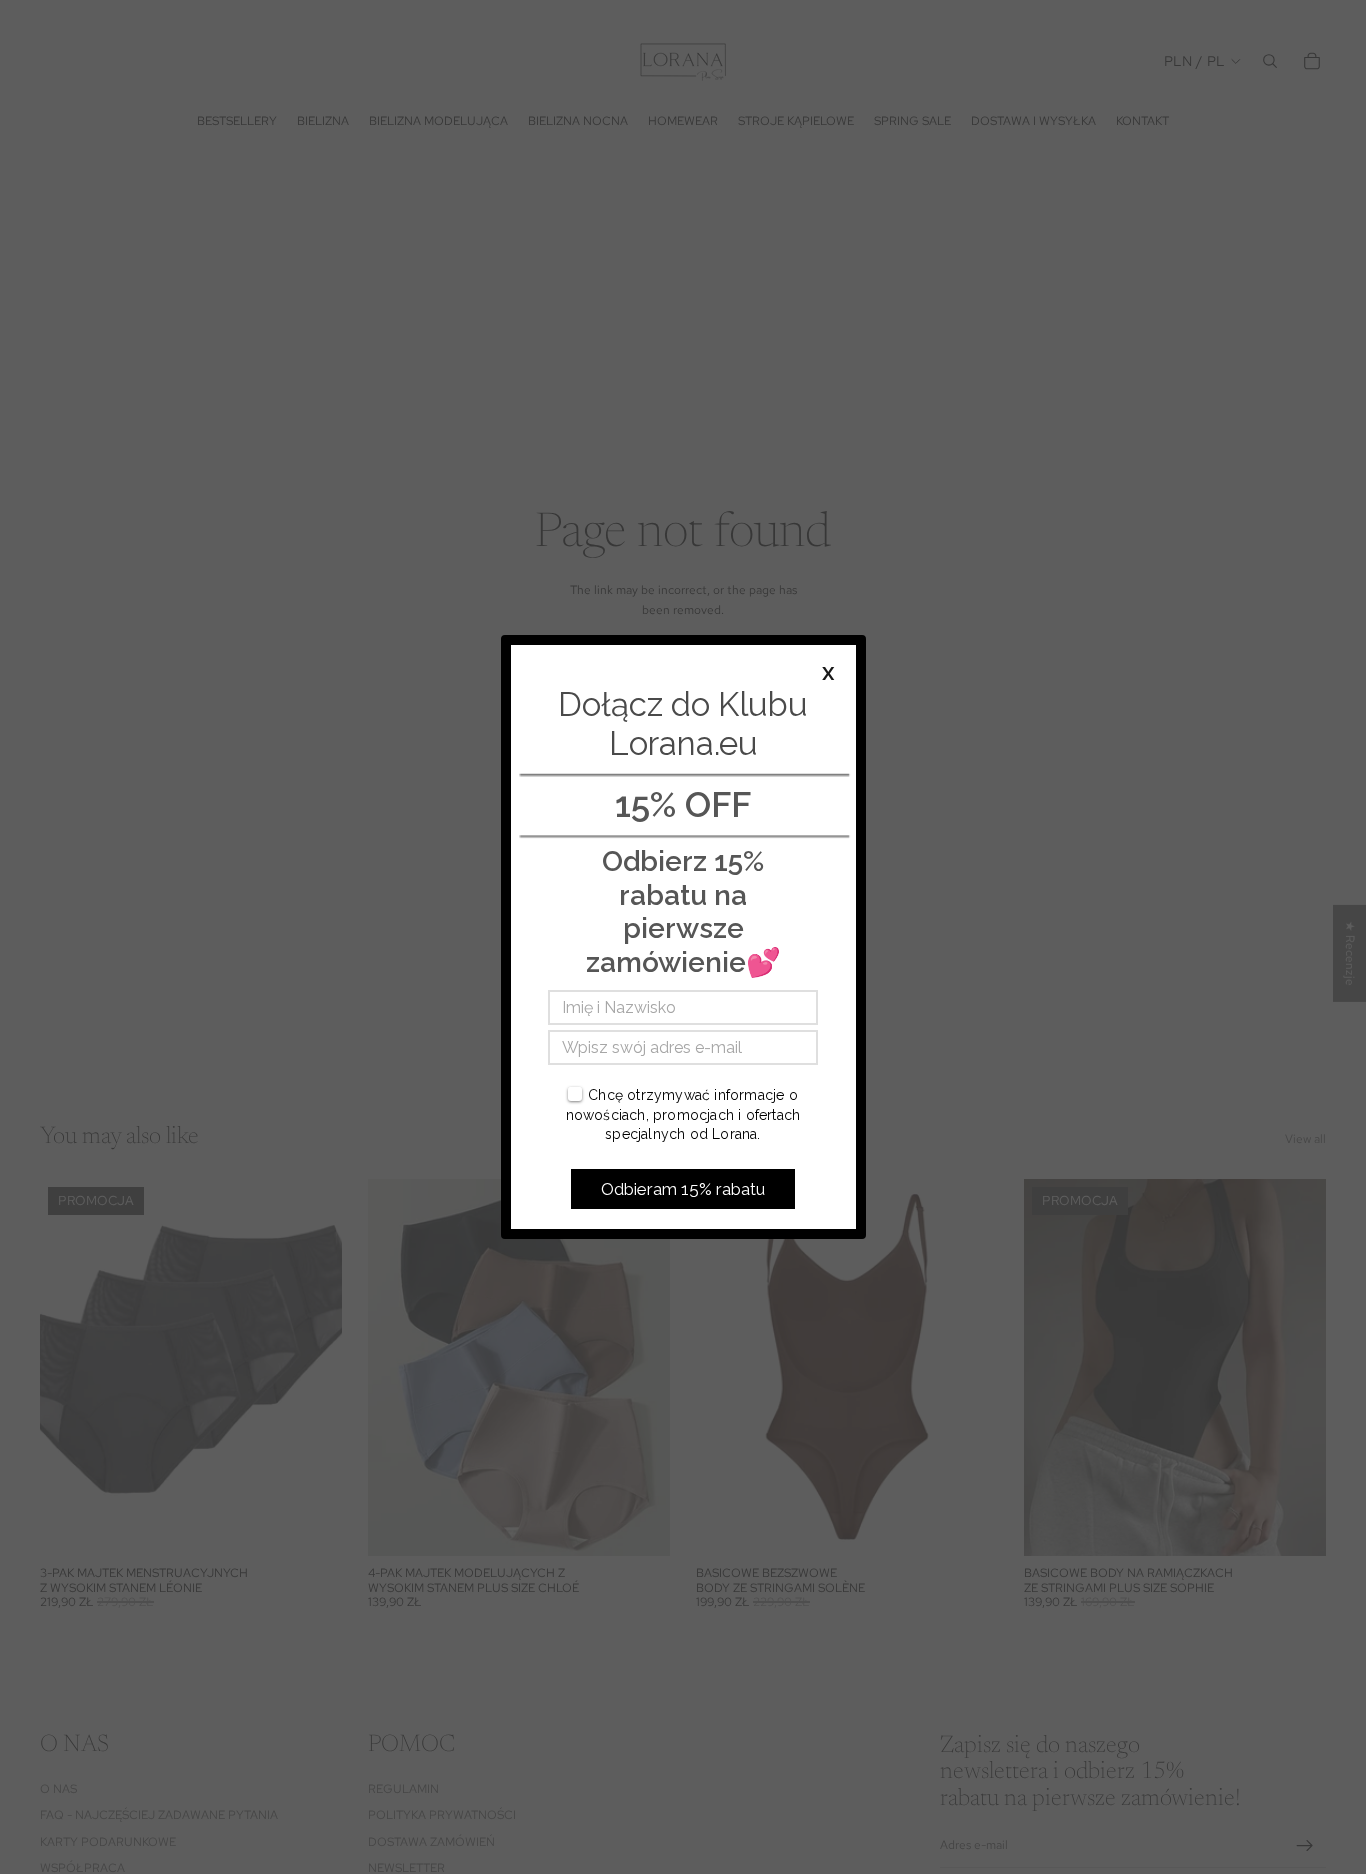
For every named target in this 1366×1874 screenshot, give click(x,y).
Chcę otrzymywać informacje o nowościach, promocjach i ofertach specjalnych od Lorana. (683, 1114)
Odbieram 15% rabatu (683, 1189)
